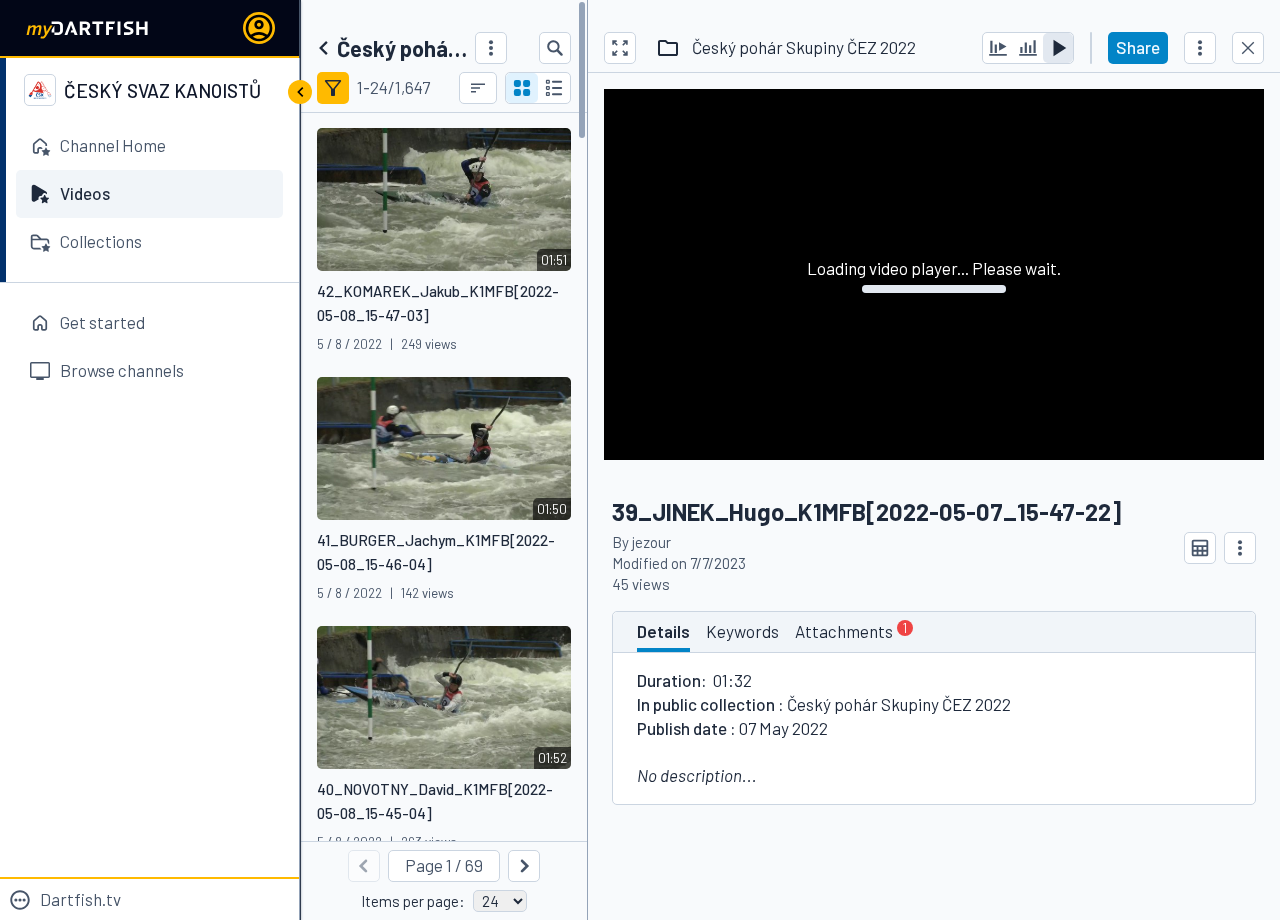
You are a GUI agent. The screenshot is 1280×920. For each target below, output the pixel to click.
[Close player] (1248, 48)
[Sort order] (478, 88)
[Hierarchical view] (554, 88)
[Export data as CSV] (1200, 548)
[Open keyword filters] (333, 88)
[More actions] (1200, 48)
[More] (491, 48)
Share (1138, 47)
